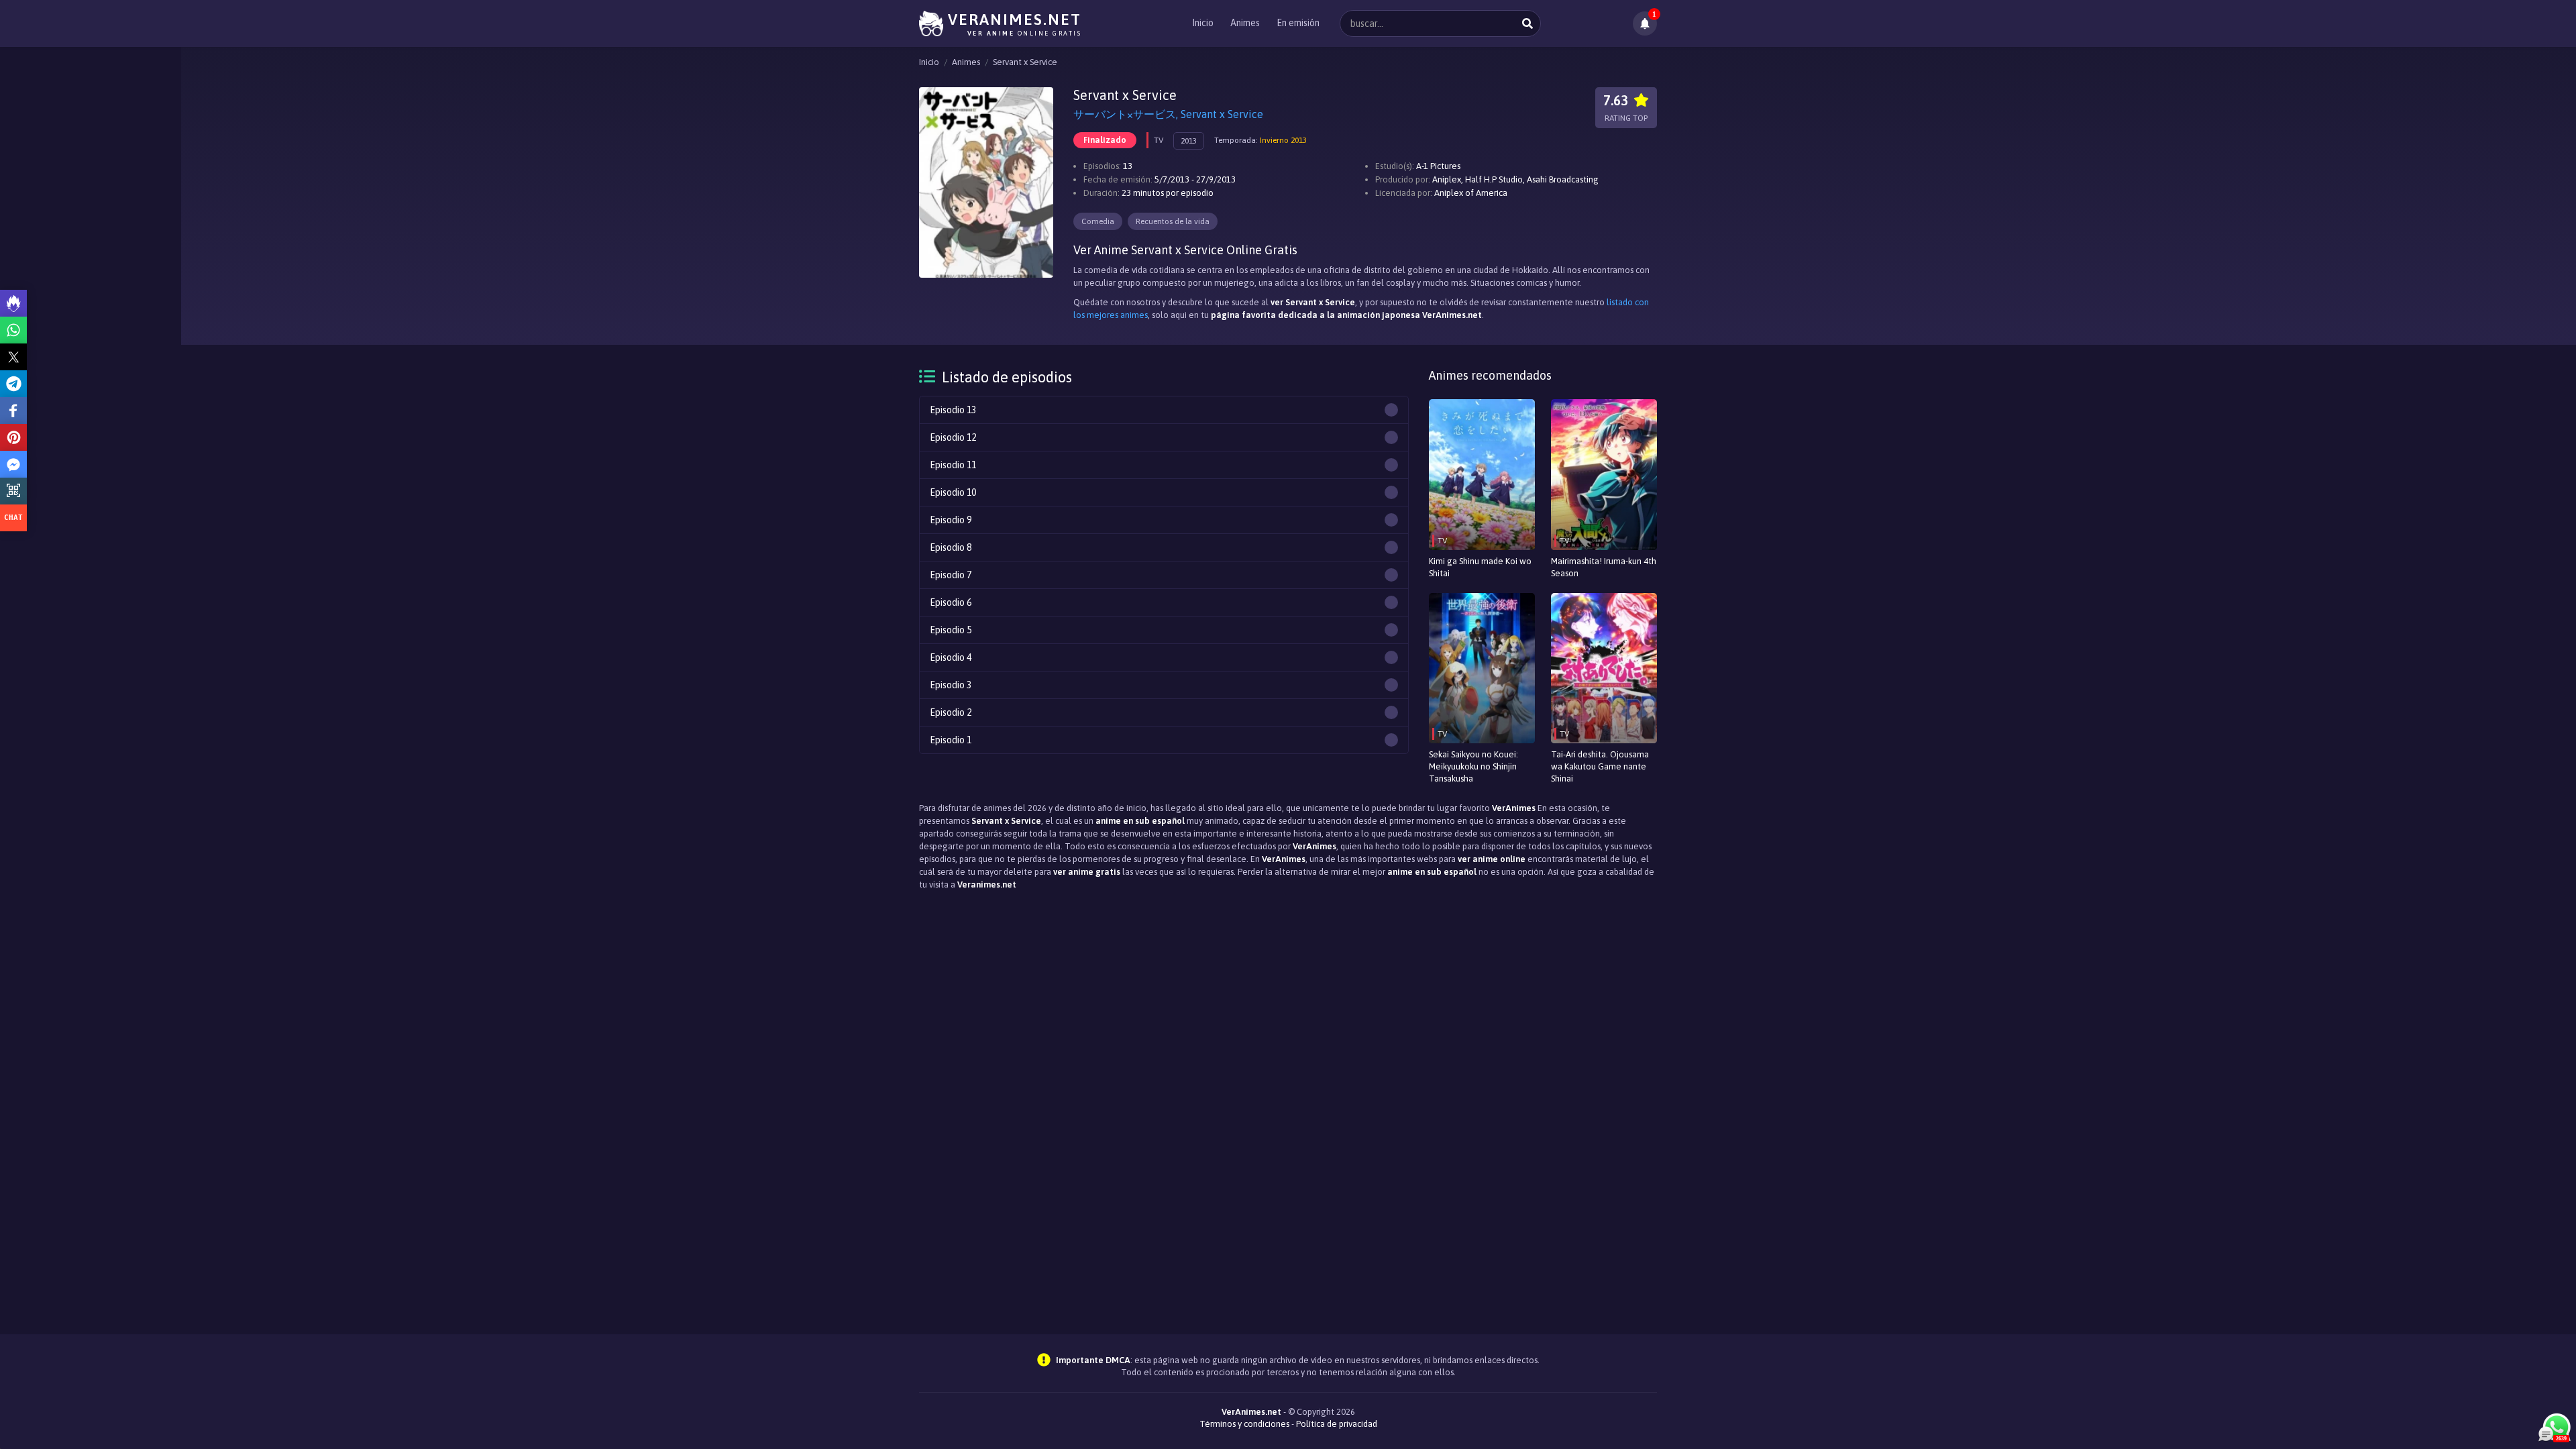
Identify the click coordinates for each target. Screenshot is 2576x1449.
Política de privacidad (1337, 1424)
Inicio (1203, 23)
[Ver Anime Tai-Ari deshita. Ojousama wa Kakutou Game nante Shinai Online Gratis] (1604, 668)
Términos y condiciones (1244, 1424)
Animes (1245, 23)
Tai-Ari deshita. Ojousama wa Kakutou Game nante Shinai (1600, 766)
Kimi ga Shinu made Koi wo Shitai (1480, 567)
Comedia (1098, 221)
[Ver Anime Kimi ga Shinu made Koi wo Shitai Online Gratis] (1482, 475)
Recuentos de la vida (1173, 221)
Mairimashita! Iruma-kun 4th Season (1604, 567)
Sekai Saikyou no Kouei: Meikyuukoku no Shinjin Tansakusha (1473, 766)
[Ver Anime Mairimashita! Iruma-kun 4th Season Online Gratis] (1604, 475)
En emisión (1298, 23)
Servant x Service (1025, 62)
